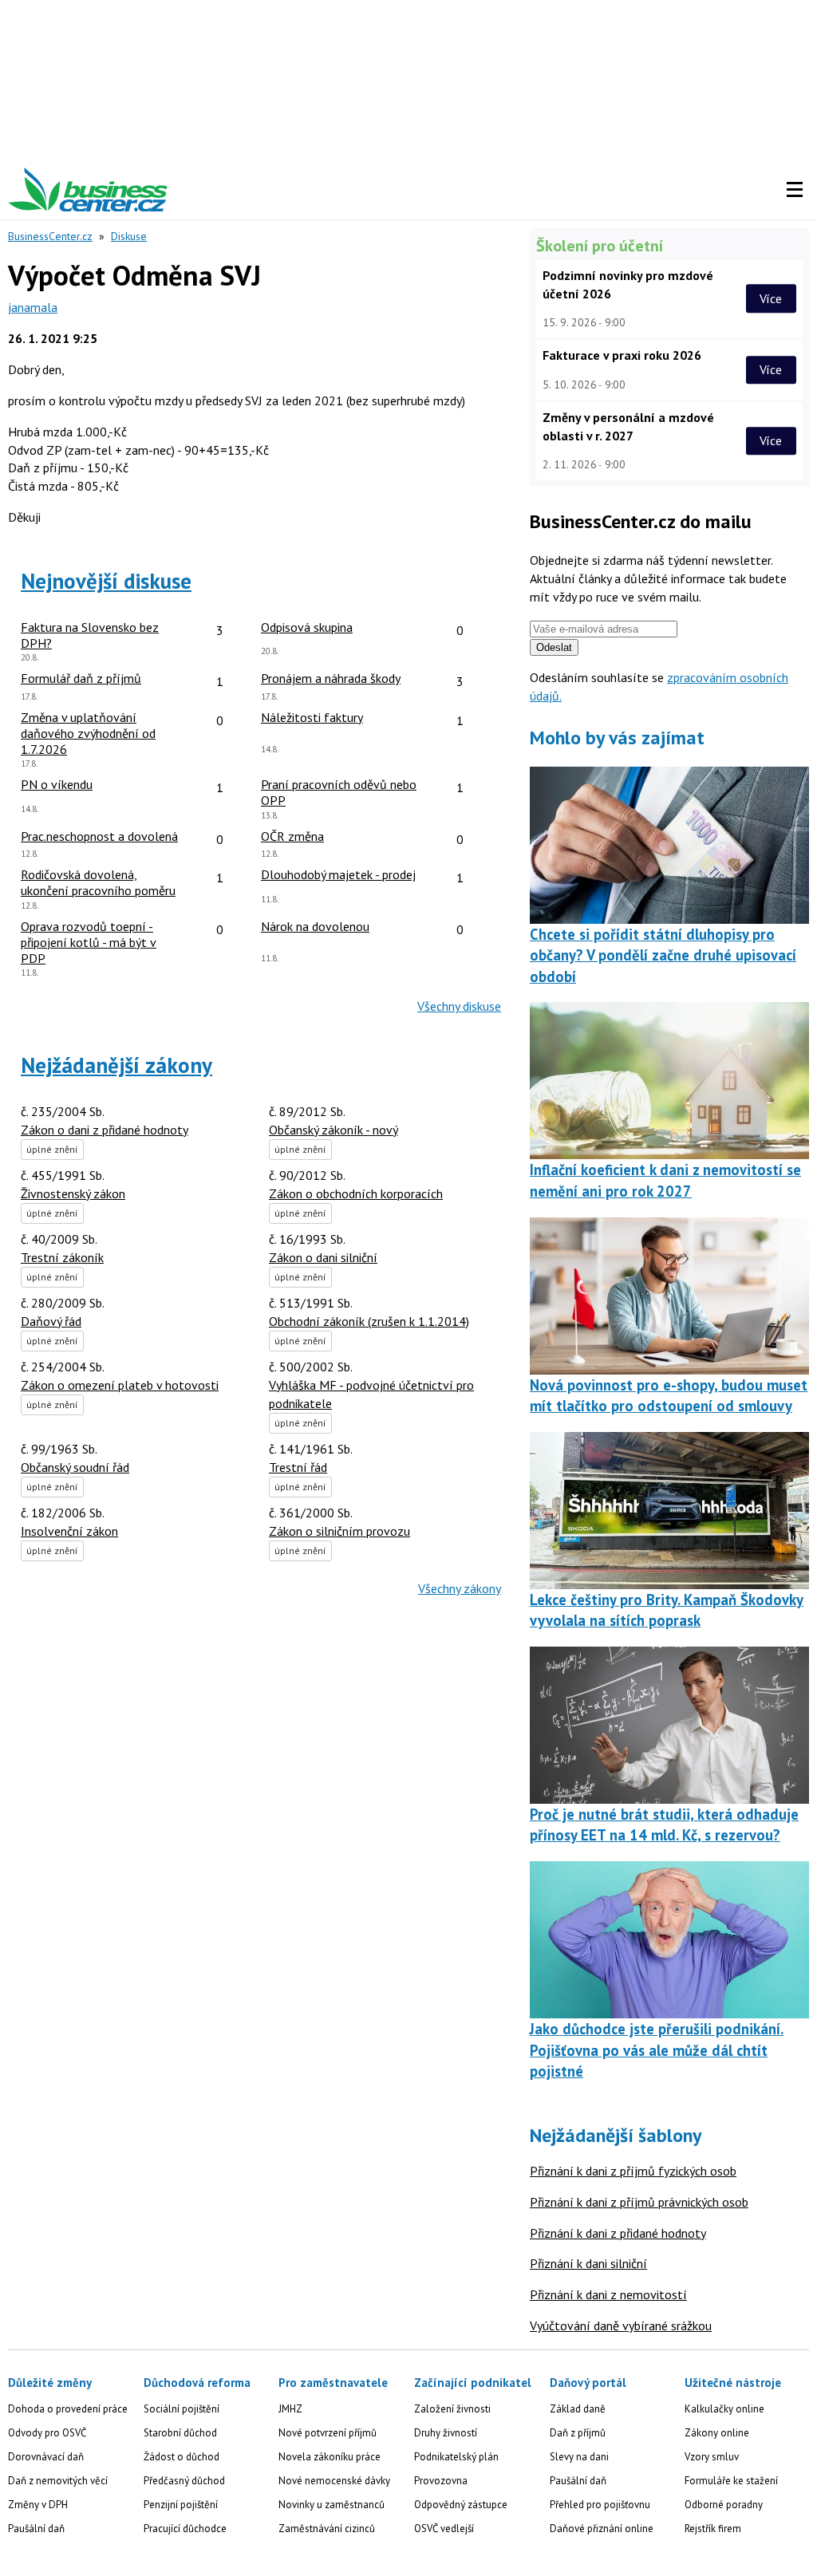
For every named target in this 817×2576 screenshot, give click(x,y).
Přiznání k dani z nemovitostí (608, 2294)
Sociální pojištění (182, 2409)
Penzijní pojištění (181, 2505)
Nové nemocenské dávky (334, 2481)
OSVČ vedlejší (444, 2529)
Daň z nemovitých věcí (58, 2481)
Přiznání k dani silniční (588, 2263)
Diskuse (129, 236)
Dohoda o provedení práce (68, 2409)
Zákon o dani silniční (323, 1257)
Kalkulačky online (724, 2409)
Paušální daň (36, 2529)
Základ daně (578, 2409)
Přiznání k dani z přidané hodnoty (618, 2233)
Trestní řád (298, 1467)
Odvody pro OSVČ (47, 2433)
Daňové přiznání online (602, 2529)
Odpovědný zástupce (461, 2505)
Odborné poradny (724, 2505)
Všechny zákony (460, 1588)
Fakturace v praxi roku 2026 (622, 355)
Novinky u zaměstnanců (332, 2505)
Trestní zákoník (62, 1257)
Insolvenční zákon (69, 1531)
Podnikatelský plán (456, 2457)
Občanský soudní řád (75, 1467)
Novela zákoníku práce (330, 2457)
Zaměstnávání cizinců (327, 2529)
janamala (33, 307)
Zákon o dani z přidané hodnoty (105, 1130)
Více (771, 298)
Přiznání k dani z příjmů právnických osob (639, 2202)
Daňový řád (51, 1321)
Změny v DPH (38, 2505)
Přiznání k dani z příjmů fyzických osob (633, 2171)
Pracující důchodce (185, 2529)
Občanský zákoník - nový (334, 1130)
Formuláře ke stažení (731, 2481)
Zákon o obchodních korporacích (356, 1193)
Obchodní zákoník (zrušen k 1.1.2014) (369, 1321)
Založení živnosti (452, 2409)
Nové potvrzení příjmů (328, 2433)
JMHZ (290, 2409)
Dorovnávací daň (46, 2457)
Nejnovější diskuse (106, 581)
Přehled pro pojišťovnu (600, 2505)
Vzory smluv (712, 2457)
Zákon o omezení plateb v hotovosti (120, 1385)
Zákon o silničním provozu (339, 1531)
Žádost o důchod (182, 2457)
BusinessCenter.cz (50, 236)
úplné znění (52, 1149)
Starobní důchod (180, 2433)
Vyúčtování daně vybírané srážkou (621, 2326)
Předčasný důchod (184, 2481)
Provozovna (441, 2481)
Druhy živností (446, 2433)
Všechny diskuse (459, 1006)
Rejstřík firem (713, 2529)
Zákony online (717, 2433)
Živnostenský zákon (73, 1193)
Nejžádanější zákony (116, 1065)
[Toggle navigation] (795, 190)
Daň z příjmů (578, 2433)
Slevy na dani (579, 2457)
